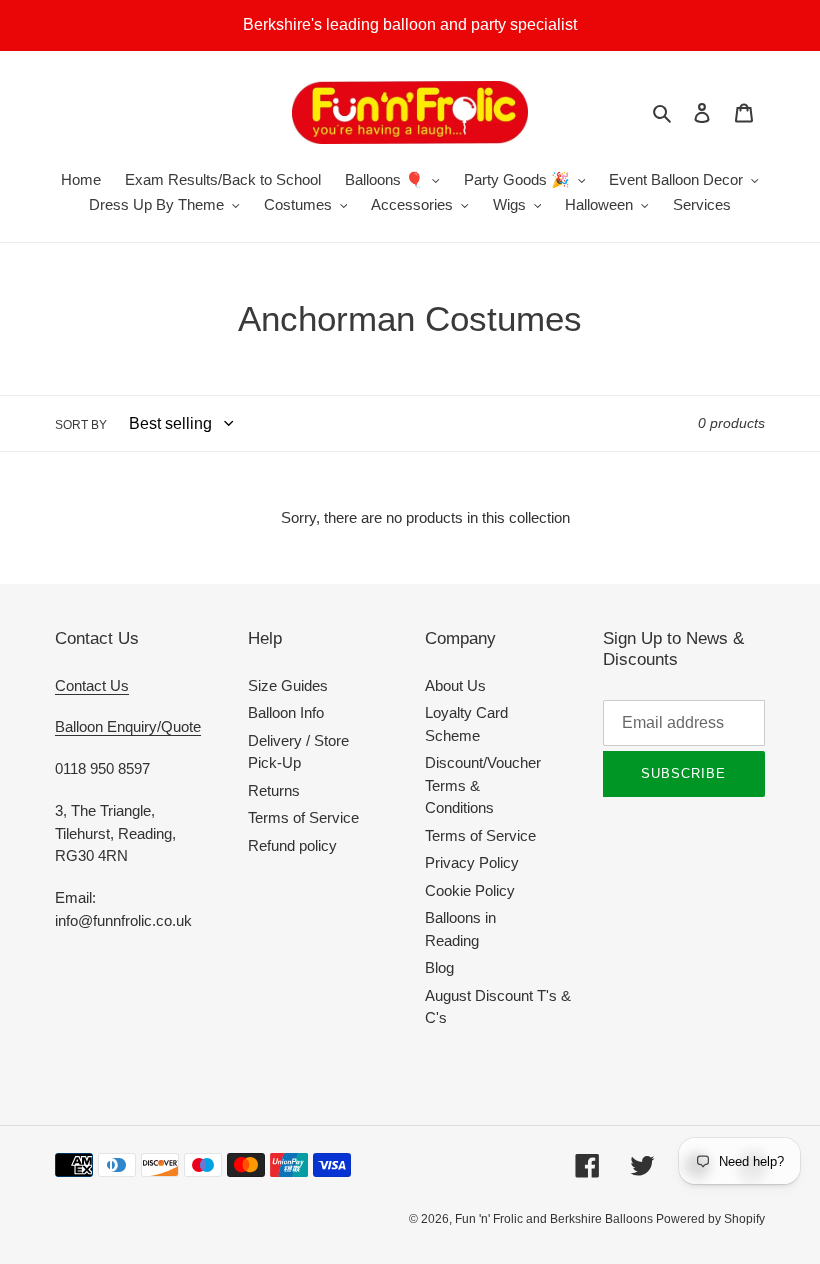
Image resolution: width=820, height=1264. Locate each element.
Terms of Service (303, 817)
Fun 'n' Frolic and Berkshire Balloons (555, 1219)
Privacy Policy (472, 862)
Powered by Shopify (710, 1219)
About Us (455, 685)
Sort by (81, 425)
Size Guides (288, 685)
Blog (439, 967)
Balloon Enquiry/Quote (128, 726)
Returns (274, 790)
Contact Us (92, 685)
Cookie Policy (470, 890)
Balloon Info (286, 712)
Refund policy (292, 845)
